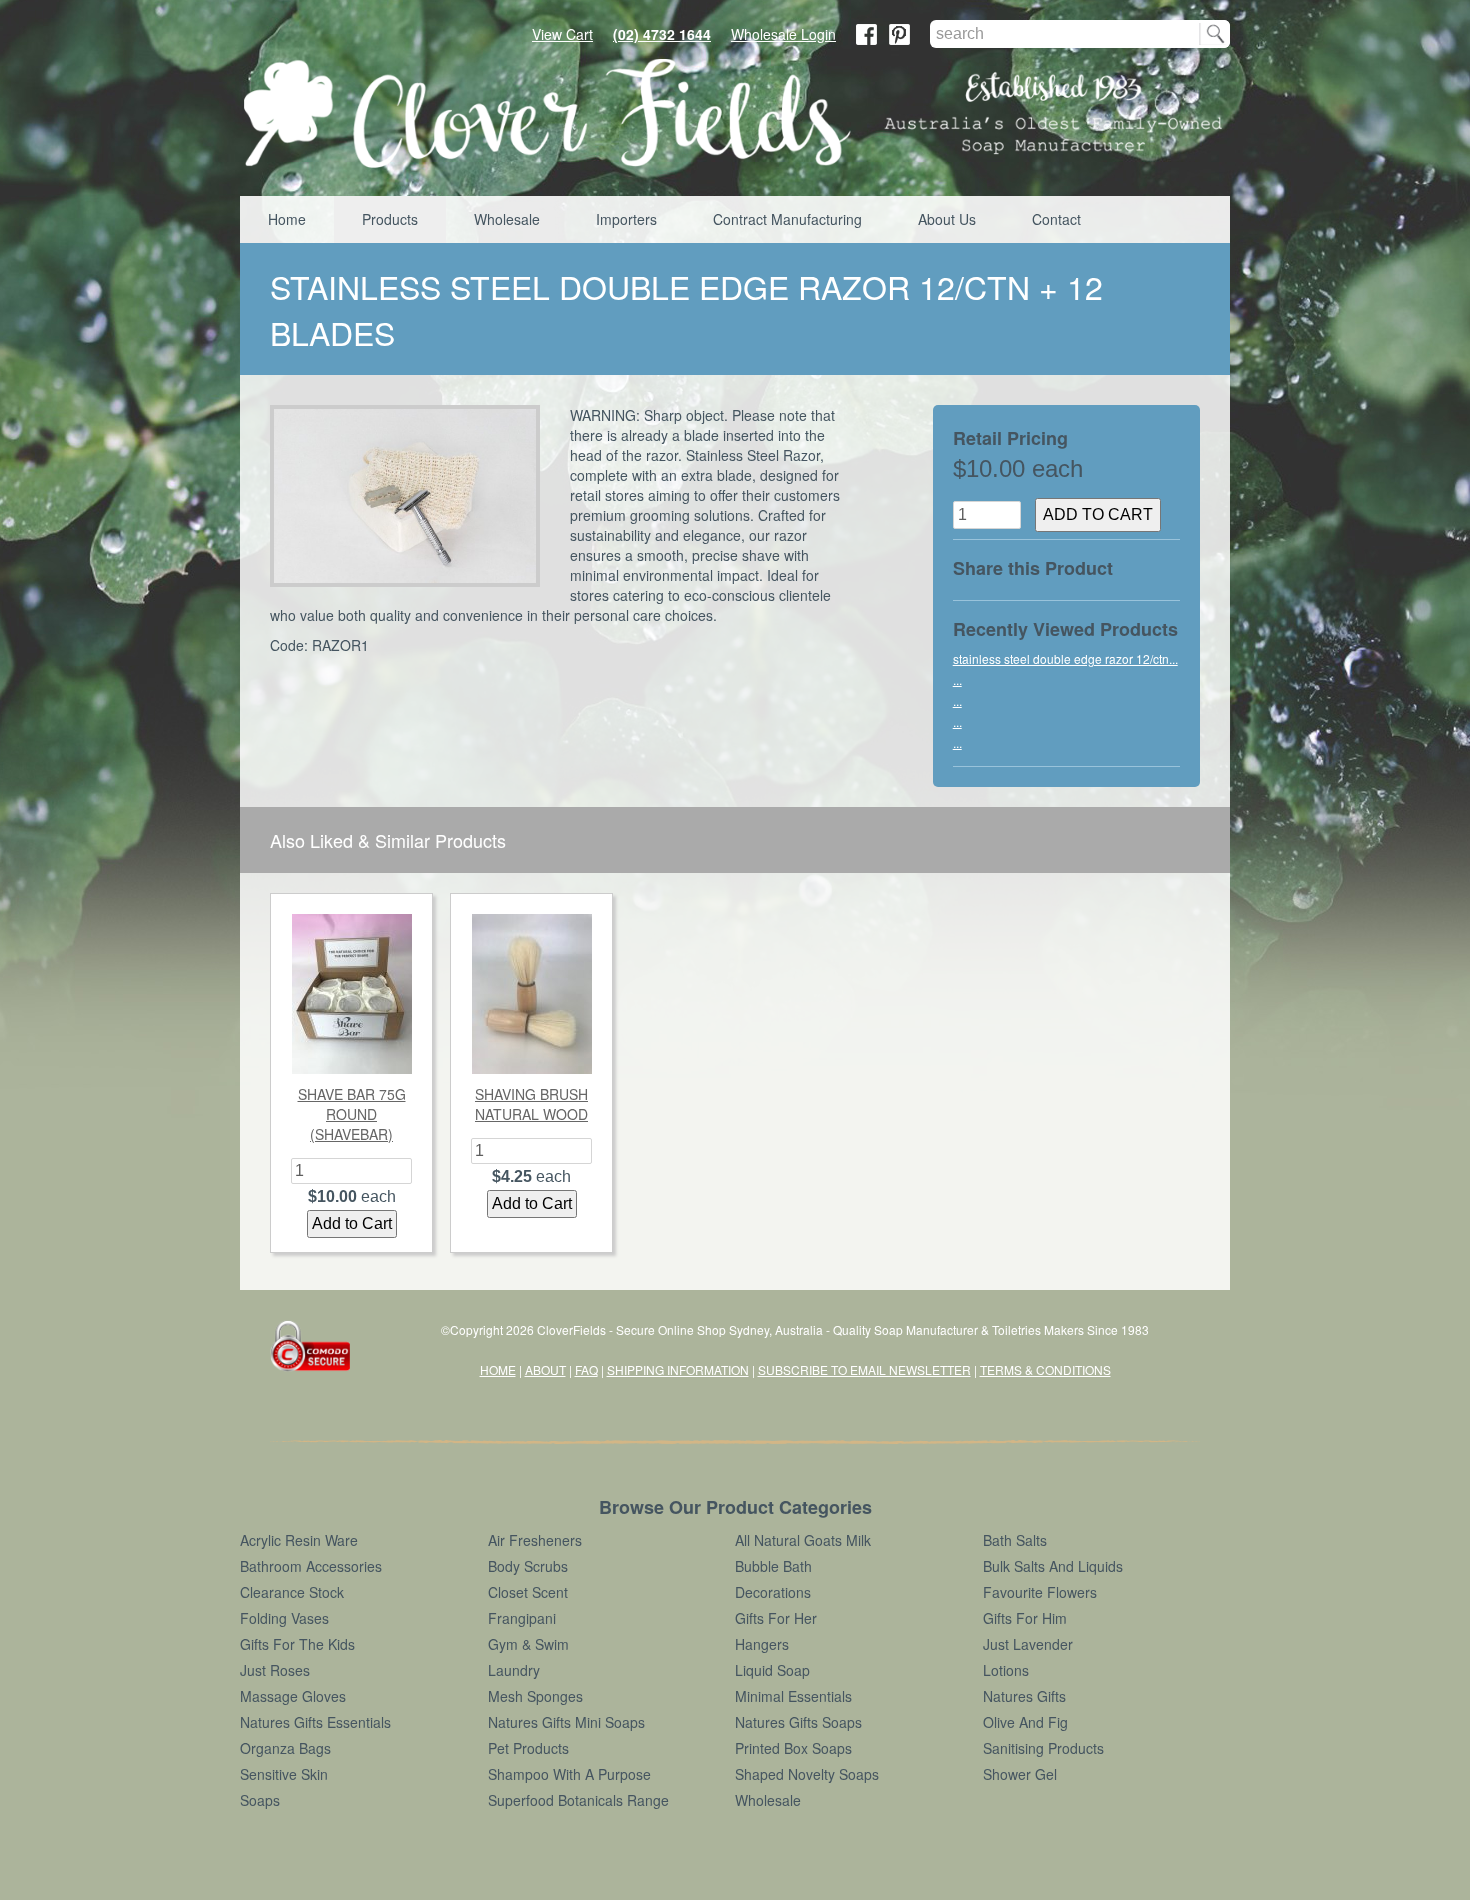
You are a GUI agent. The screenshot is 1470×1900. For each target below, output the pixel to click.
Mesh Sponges (535, 1696)
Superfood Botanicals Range (578, 1800)
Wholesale (507, 219)
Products (390, 219)
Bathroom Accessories (311, 1566)
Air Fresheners (535, 1540)
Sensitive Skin (284, 1774)
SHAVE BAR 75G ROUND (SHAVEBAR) (352, 1114)
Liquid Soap (772, 1670)
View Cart (562, 34)
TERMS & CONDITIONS (1045, 1369)
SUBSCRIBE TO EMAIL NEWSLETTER (864, 1369)
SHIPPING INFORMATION (678, 1369)
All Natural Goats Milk (803, 1540)
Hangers (762, 1644)
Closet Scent (528, 1592)
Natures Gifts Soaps (798, 1722)
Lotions (1006, 1670)
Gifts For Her (776, 1618)
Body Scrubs (528, 1566)
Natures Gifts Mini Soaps (566, 1722)
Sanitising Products (1043, 1748)
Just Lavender (1028, 1644)
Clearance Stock (292, 1592)
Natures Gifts (1024, 1696)
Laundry (514, 1670)
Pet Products (528, 1748)
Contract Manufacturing (787, 219)
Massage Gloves (293, 1696)
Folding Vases (284, 1618)
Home (287, 219)
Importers (626, 219)
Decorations (773, 1592)
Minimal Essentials (793, 1696)
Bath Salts (1015, 1540)
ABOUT (545, 1369)
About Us (947, 219)
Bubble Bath (773, 1566)
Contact (1056, 219)
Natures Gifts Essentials (315, 1722)
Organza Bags (285, 1748)
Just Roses (275, 1670)
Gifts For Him (1025, 1618)
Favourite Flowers (1040, 1592)
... (957, 679)
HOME (498, 1369)
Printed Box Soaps (793, 1748)
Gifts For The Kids (297, 1644)
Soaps (260, 1800)
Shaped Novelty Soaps (807, 1774)
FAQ (586, 1369)
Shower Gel (1020, 1774)
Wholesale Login (783, 34)
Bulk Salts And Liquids (1053, 1566)
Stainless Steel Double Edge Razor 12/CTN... (1065, 658)
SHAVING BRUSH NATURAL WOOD (531, 1104)
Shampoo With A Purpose (569, 1774)
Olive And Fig (1025, 1722)
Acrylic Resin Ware (299, 1540)
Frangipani (522, 1618)
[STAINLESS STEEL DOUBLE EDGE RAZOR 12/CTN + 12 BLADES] (412, 496)
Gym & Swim (528, 1644)
